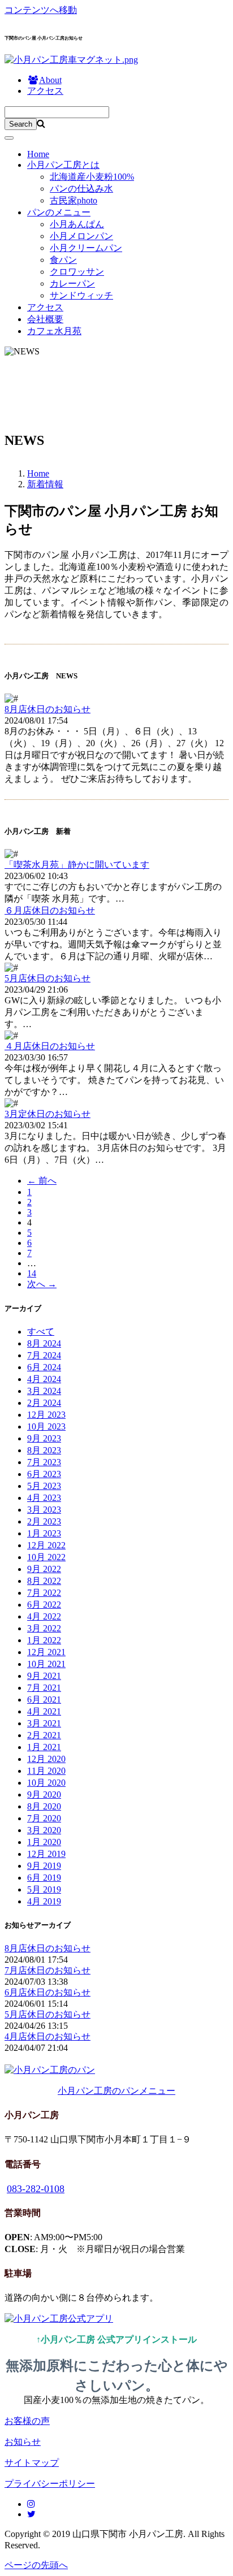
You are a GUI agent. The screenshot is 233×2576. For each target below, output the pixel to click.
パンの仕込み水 (81, 189)
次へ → (42, 1284)
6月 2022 (44, 1605)
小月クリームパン (86, 248)
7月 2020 (44, 1818)
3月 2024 (44, 1391)
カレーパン (72, 283)
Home (38, 154)
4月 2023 (44, 1498)
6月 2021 (44, 1700)
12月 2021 (46, 1652)
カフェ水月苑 (54, 331)
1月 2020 (44, 1842)
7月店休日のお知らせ (48, 1970)
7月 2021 (44, 1688)
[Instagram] (31, 2504)
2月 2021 (44, 1735)
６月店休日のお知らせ (50, 910)
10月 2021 (46, 1664)
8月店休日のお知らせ (48, 709)
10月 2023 (46, 1426)
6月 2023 (44, 1474)
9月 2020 (44, 1794)
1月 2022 (44, 1640)
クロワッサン (77, 272)
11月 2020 (46, 1771)
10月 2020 (46, 1783)
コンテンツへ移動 (41, 10)
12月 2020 (46, 1759)
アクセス (45, 91)
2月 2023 (44, 1521)
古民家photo (74, 200)
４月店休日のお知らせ (50, 1046)
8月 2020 (44, 1806)
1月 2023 (44, 1533)
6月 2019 (44, 1878)
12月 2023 (46, 1415)
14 (32, 1273)
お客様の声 (27, 2421)
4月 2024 (44, 1379)
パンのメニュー (59, 212)
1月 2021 (44, 1747)
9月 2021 (44, 1676)
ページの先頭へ (36, 2565)
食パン (63, 260)
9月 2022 (44, 1569)
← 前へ (42, 1181)
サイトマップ (32, 2463)
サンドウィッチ (81, 295)
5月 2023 (44, 1486)
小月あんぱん (77, 224)
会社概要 (45, 319)
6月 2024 (44, 1367)
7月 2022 (44, 1593)
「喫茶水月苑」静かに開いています (77, 865)
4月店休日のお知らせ (48, 2036)
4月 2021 (44, 1711)
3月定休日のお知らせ (48, 1114)
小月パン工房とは (63, 165)
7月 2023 (44, 1462)
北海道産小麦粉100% (92, 177)
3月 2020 (44, 1830)
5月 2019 (44, 1889)
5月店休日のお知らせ (48, 978)
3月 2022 (44, 1628)
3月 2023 (44, 1510)
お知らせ (23, 2442)
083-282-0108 (36, 2189)
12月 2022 (46, 1545)
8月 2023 (44, 1450)
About (50, 80)
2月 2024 (44, 1403)
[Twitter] (31, 2514)
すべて (41, 1332)
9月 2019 (44, 1866)
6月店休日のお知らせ (48, 1992)
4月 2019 (44, 1901)
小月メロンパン (81, 236)
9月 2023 (44, 1438)
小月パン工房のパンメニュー (116, 2091)
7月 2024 (44, 1355)
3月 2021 (44, 1723)
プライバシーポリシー (50, 2484)
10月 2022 (46, 1557)
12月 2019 (46, 1854)
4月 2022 (44, 1616)
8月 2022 (44, 1581)
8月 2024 (44, 1343)
